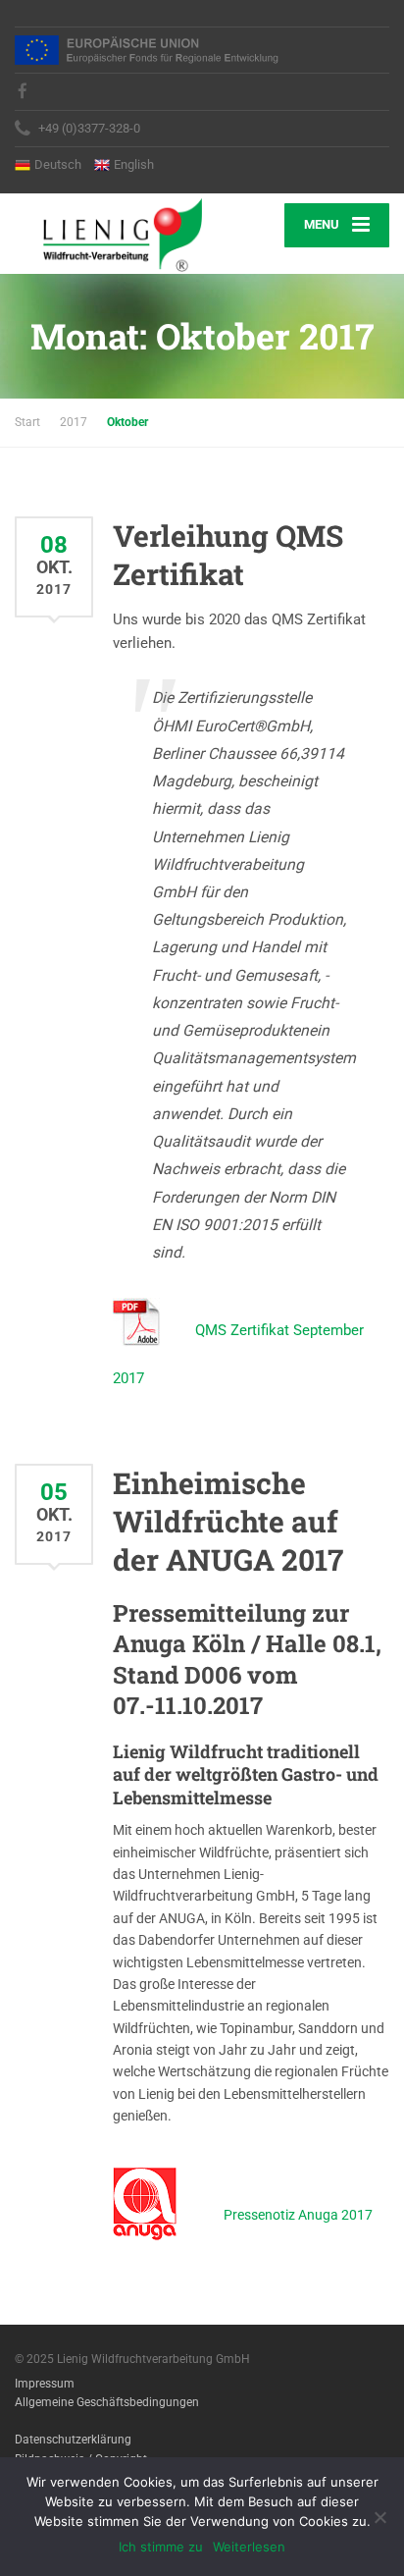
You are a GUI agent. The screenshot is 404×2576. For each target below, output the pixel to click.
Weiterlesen (249, 2547)
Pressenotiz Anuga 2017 (298, 2214)
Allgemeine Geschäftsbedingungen (107, 2402)
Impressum (45, 2384)
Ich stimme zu (161, 2547)
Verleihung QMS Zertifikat (228, 555)
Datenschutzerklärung (73, 2440)
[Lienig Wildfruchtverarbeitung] (108, 234)
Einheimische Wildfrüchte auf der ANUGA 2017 (228, 1521)
